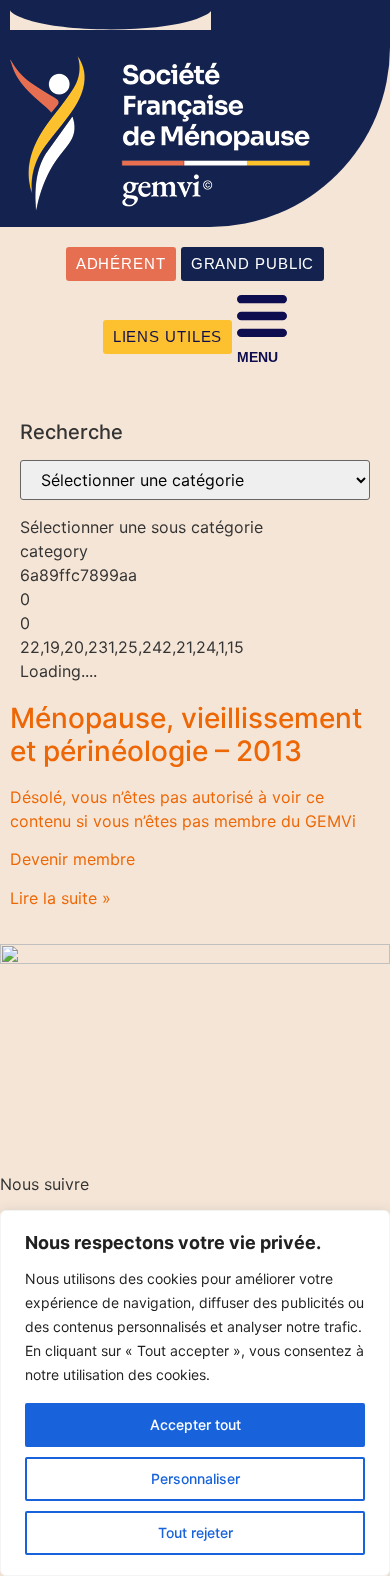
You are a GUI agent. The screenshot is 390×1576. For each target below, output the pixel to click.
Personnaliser (195, 1478)
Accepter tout (195, 1424)
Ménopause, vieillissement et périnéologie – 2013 (186, 735)
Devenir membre (72, 859)
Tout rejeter (195, 1532)
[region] (195, 1393)
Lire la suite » (60, 898)
